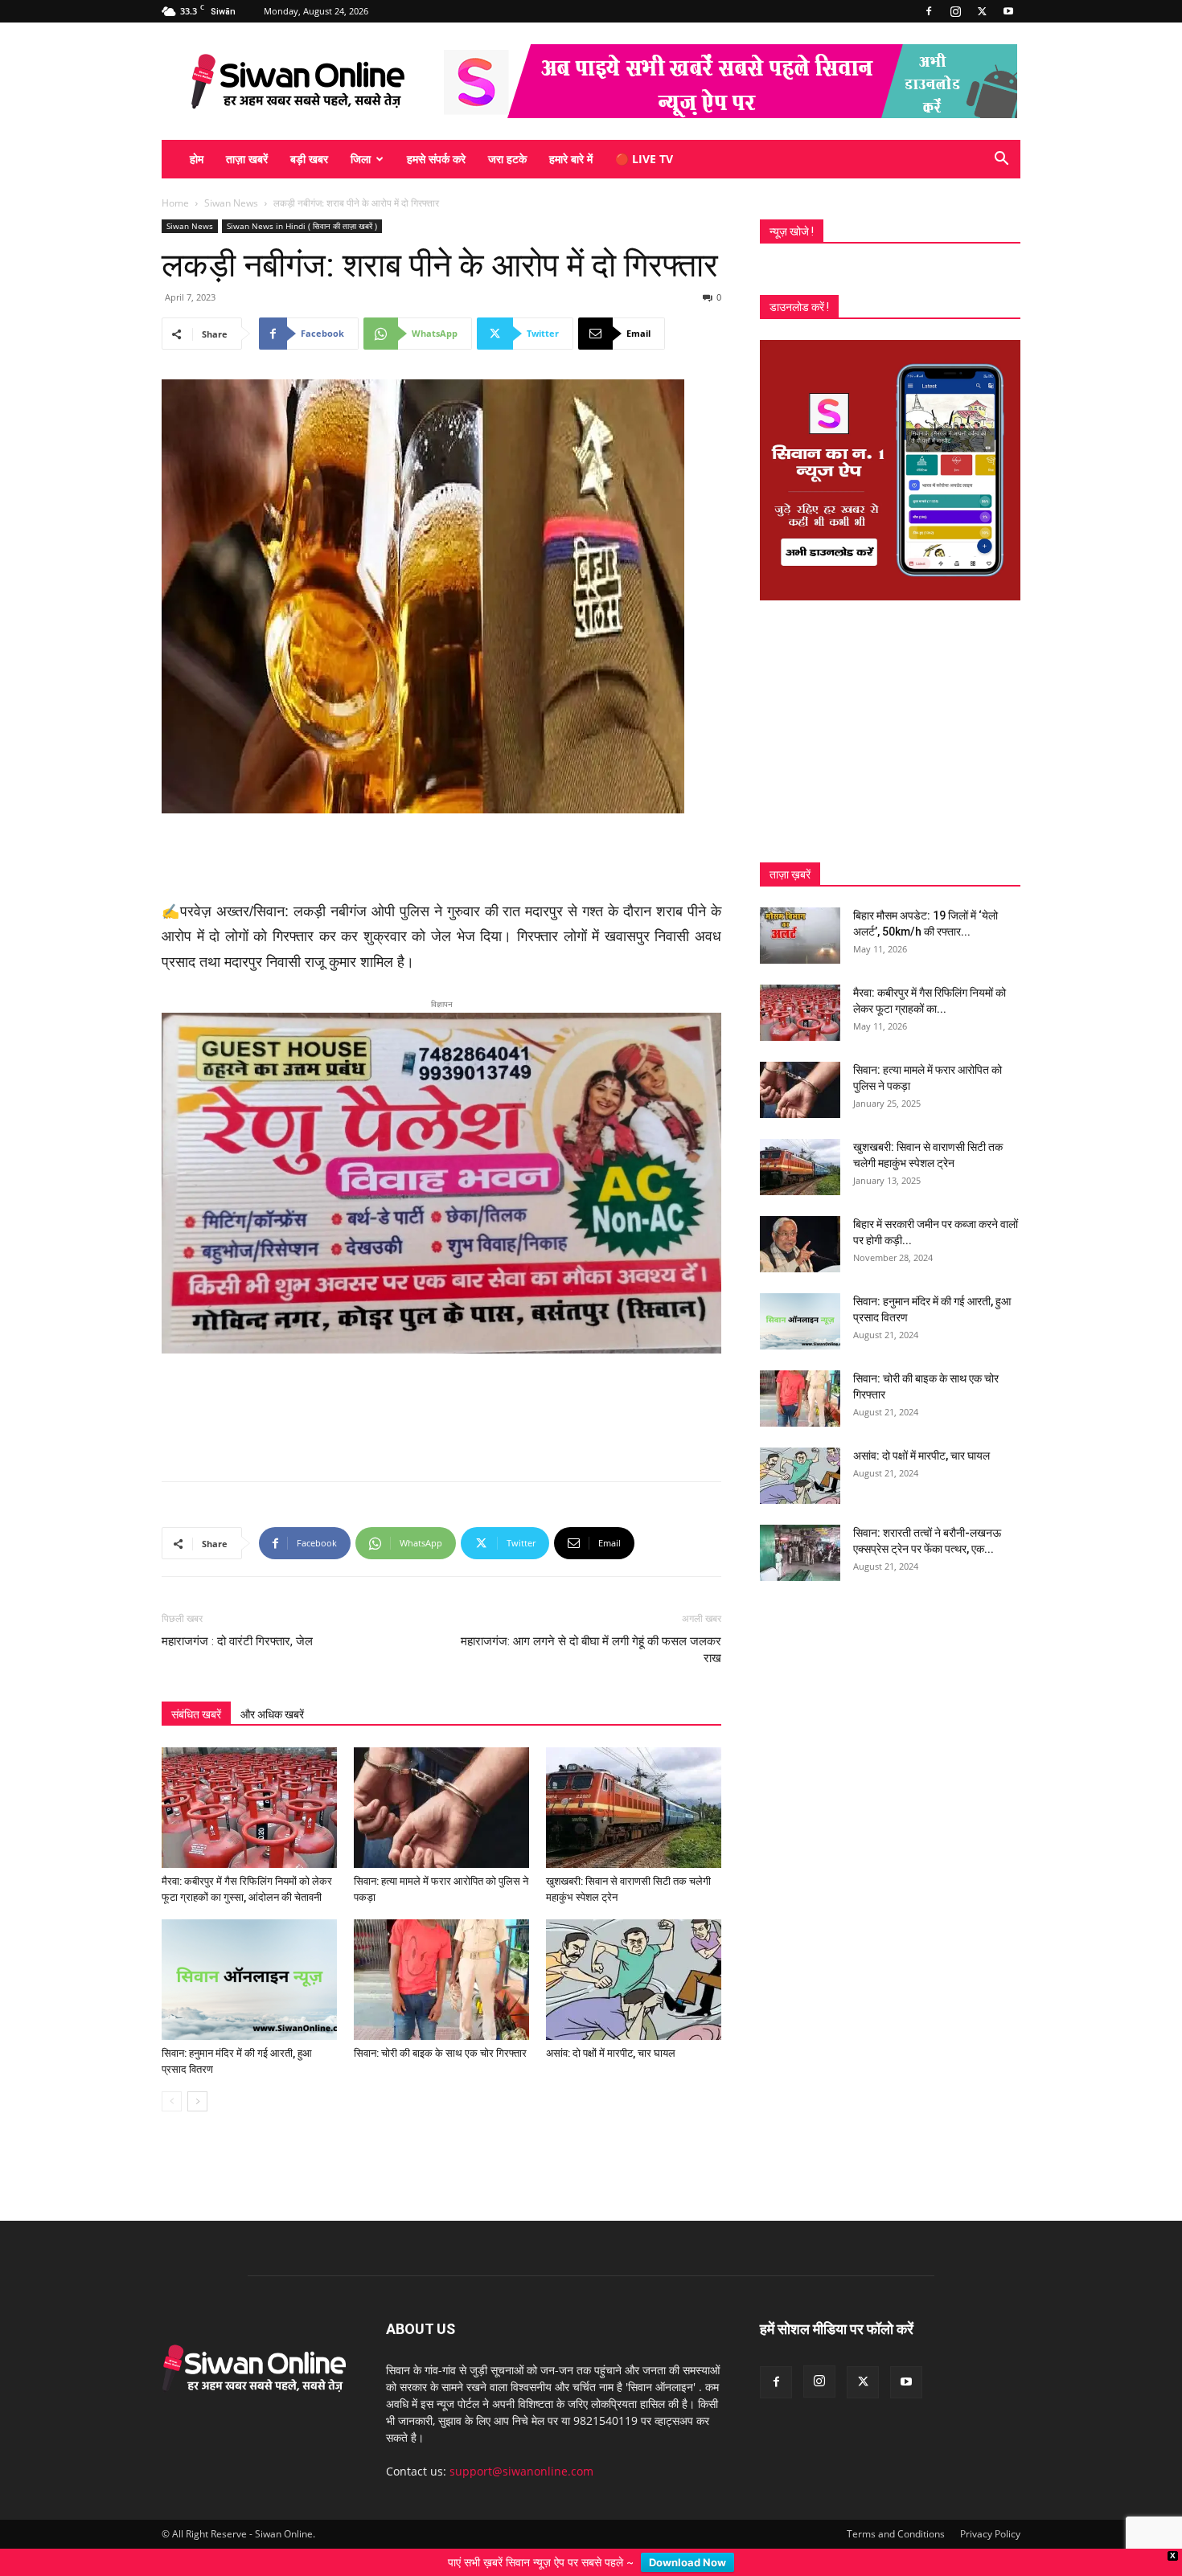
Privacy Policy (990, 2508)
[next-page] (197, 2076)
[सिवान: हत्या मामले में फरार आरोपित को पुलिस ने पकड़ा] (441, 1782)
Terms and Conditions (896, 2508)
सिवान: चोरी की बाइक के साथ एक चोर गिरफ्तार (440, 2027)
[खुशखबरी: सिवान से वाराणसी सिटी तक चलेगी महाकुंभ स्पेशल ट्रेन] (634, 1782)
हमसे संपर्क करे (436, 159)
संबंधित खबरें (196, 1689)
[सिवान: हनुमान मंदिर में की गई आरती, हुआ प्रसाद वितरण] (249, 1954)
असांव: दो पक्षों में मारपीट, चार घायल (611, 2027)
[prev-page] (172, 2076)
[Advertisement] (441, 858)
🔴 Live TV (644, 159)
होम (197, 159)
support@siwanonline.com (521, 2445)
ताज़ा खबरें (247, 159)
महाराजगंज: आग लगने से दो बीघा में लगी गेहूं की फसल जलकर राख (591, 1624)
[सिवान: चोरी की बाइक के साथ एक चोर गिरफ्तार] (441, 1954)
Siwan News (231, 203)
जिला (361, 159)
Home (175, 203)
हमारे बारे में (571, 159)
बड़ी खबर (309, 159)
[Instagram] (955, 11)
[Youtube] (1008, 11)
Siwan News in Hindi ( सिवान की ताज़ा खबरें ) (302, 226)
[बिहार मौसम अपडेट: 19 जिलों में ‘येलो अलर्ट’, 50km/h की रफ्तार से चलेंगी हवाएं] (800, 936)
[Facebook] (929, 11)
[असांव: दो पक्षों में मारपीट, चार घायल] (634, 1954)
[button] (1001, 160)
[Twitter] (982, 11)
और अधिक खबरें (272, 1689)
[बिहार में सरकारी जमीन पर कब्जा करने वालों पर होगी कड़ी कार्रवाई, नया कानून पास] (800, 1244)
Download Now (687, 2562)
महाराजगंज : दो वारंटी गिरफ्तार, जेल (237, 1616)
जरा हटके (507, 159)
